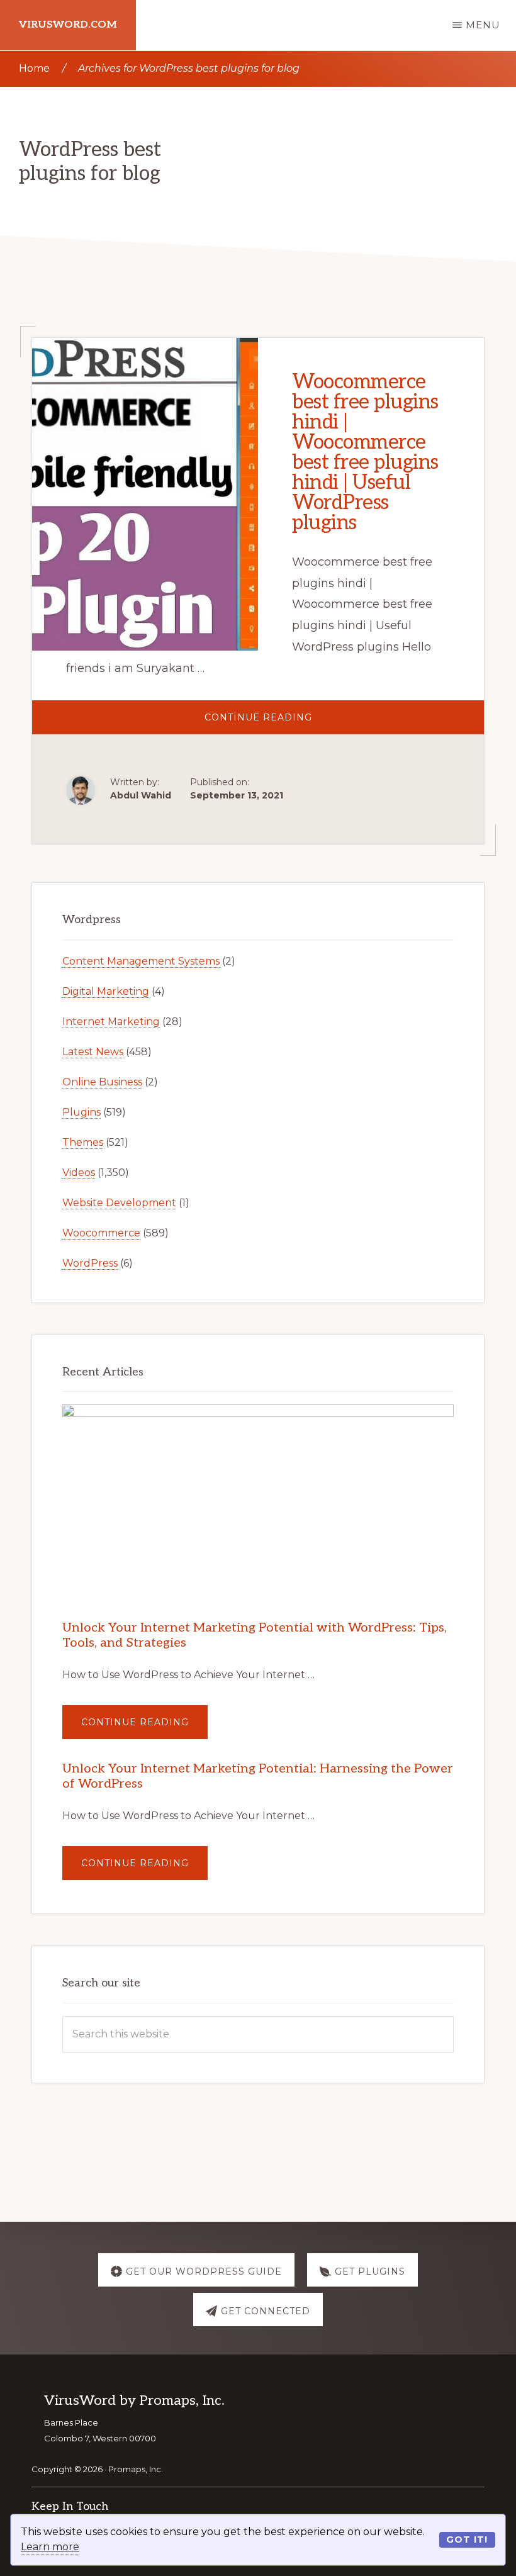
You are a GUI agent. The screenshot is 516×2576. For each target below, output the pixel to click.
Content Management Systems (141, 961)
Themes (83, 1142)
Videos (79, 1173)
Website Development (119, 1203)
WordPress (90, 1263)
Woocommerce (101, 1233)
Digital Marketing (106, 991)
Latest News (93, 1052)
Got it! (467, 2540)
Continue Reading (303, 723)
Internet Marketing (111, 1022)
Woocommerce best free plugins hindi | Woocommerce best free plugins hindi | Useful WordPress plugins (365, 452)
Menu (483, 25)
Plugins (81, 1112)
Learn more (50, 2547)
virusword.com (68, 25)
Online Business (102, 1082)
